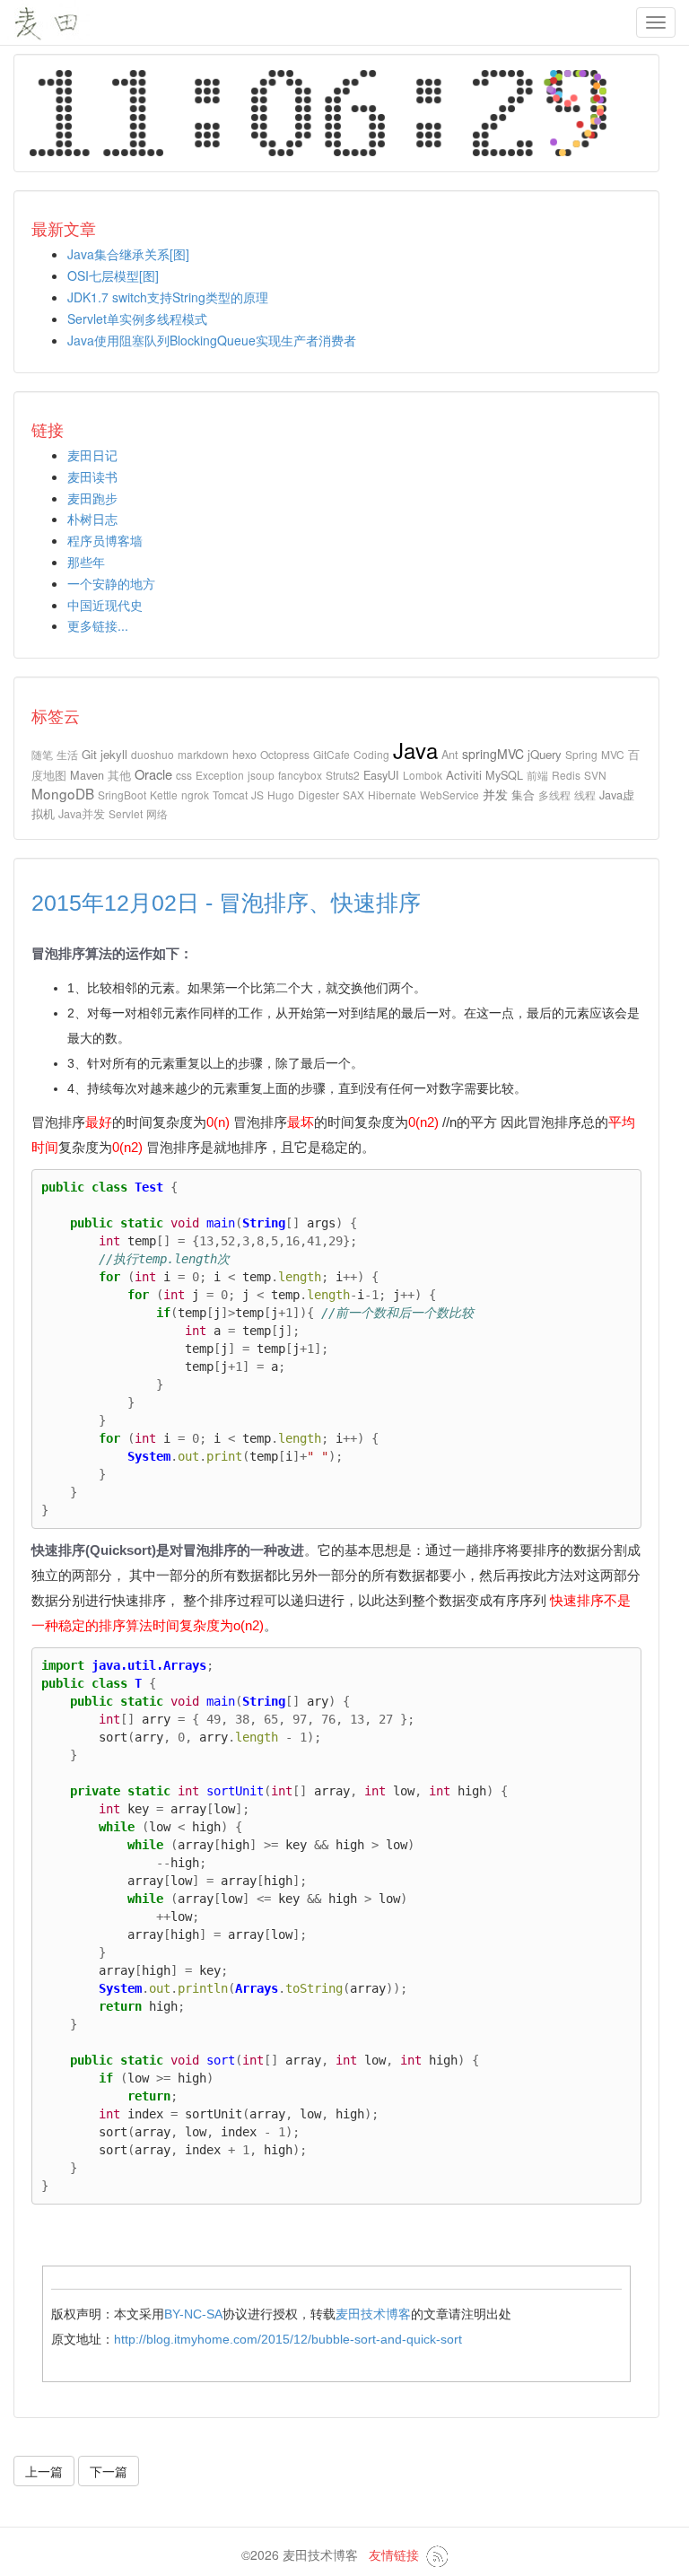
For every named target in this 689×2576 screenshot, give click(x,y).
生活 (67, 754)
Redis (566, 775)
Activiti (464, 775)
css (184, 775)
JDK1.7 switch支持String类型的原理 (168, 297)
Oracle (153, 774)
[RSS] (437, 2554)
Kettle (164, 795)
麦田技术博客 (373, 2314)
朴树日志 (92, 519)
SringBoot (122, 795)
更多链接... (98, 625)
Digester (318, 795)
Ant (450, 754)
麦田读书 (92, 476)
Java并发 (82, 813)
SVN (595, 775)
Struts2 (343, 775)
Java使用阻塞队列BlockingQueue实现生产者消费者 (212, 340)
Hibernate (392, 795)
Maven (87, 775)
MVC (613, 754)
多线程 (554, 795)
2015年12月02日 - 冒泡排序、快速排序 (226, 903)
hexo (244, 754)
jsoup (261, 775)
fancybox (300, 775)
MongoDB (63, 793)
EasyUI (381, 775)
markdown (203, 754)
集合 (523, 795)
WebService (449, 795)
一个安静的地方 (111, 583)
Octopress (285, 754)
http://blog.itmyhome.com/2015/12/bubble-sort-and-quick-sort (288, 2339)
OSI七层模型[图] (113, 275)
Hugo (281, 795)
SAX (353, 795)
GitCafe (331, 754)
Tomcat (230, 795)
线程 (585, 795)
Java (415, 750)
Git (89, 754)
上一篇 (44, 2471)
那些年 (86, 562)
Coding (371, 754)
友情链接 (394, 2554)
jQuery (545, 754)
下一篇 (109, 2471)
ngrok (195, 795)
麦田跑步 (92, 498)
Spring (581, 754)
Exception (220, 775)
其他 (119, 775)
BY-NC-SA (193, 2314)
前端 (537, 775)
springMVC (493, 754)
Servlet (126, 813)
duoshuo (153, 754)
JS (257, 795)
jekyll (114, 754)
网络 (157, 813)
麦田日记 (92, 455)
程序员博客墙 (105, 540)
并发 (495, 794)
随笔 (42, 754)
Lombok (423, 775)
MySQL (504, 775)
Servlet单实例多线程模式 (137, 319)
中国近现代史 (105, 605)
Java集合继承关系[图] (128, 254)
